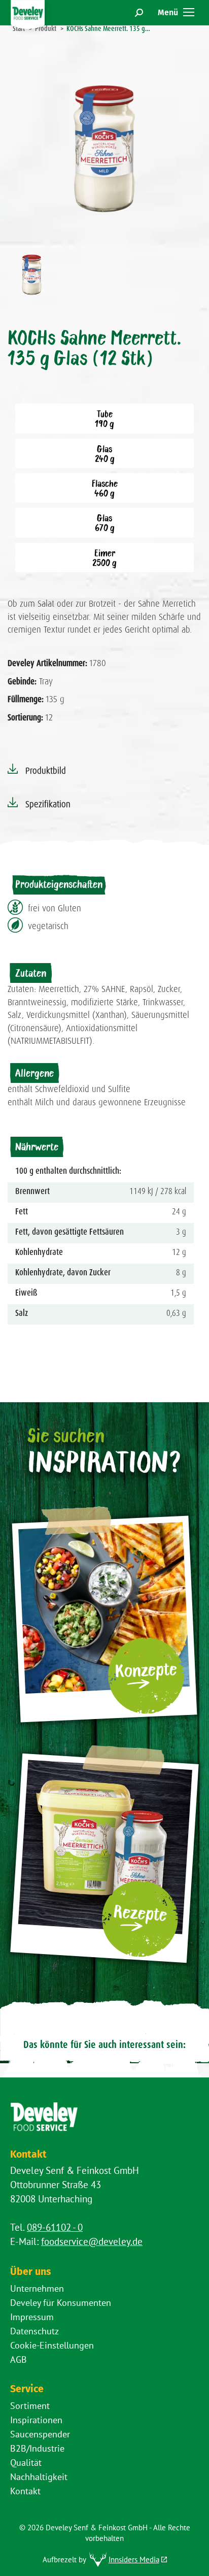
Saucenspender (40, 2434)
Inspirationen (36, 2420)
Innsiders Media (134, 2560)
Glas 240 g (105, 453)
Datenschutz (34, 2331)
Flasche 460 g (105, 488)
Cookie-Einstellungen (52, 2345)
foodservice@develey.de (92, 2241)
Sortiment (30, 2406)
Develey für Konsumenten (61, 2303)
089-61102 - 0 (55, 2227)
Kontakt (25, 2491)
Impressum (32, 2317)
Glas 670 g (105, 522)
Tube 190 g (104, 418)
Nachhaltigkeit (39, 2477)
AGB (19, 2359)
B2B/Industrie (37, 2448)
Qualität (26, 2463)
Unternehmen (37, 2288)
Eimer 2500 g (104, 557)
